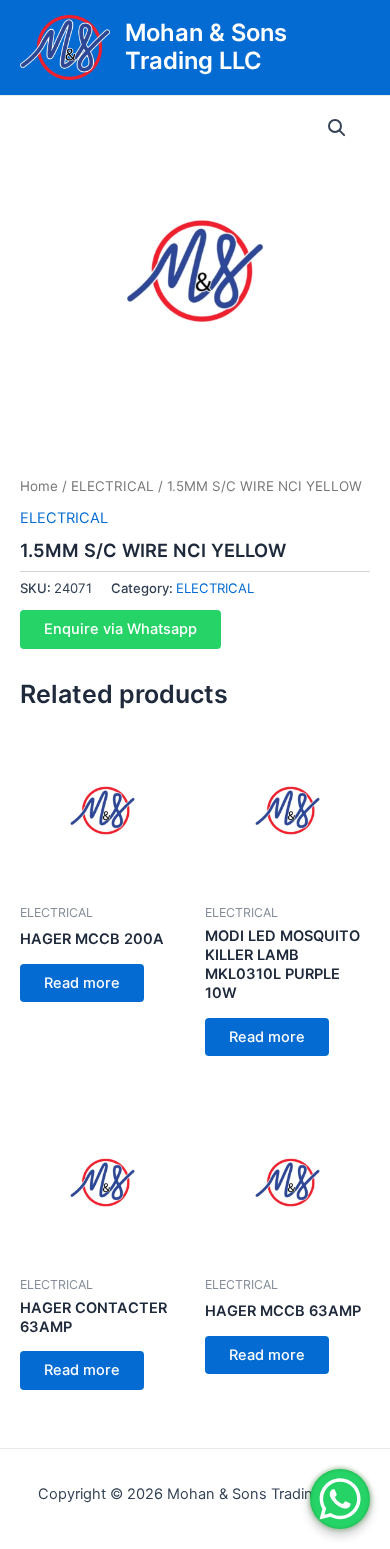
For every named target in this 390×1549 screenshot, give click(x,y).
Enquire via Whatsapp (120, 629)
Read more (82, 983)
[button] (337, 128)
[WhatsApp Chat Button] (340, 1499)
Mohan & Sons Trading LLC (206, 46)
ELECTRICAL (112, 486)
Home (39, 486)
